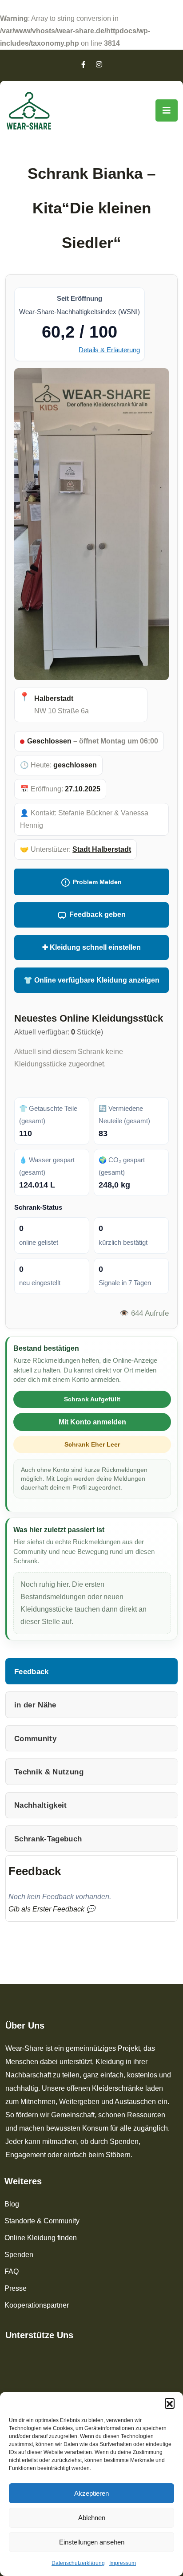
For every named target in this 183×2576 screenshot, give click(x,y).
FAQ (12, 2271)
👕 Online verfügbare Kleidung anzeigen (91, 980)
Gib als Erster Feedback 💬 (52, 1909)
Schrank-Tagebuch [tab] (48, 1839)
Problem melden (97, 882)
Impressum (123, 2563)
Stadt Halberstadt (102, 849)
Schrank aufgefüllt (92, 1399)
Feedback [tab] (32, 1671)
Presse (16, 2288)
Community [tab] (35, 1738)
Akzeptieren (91, 2493)
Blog (12, 2204)
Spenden (19, 2255)
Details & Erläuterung (109, 350)
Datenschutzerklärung (78, 2563)
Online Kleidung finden (41, 2238)
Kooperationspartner (37, 2305)
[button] (170, 2403)
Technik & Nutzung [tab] (49, 1772)
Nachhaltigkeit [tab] (41, 1805)
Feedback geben (97, 914)
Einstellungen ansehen (92, 2542)
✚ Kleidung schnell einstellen (91, 947)
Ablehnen (92, 2518)
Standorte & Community (42, 2221)
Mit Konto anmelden (92, 1422)
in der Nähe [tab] (35, 1705)
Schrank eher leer (92, 1444)
